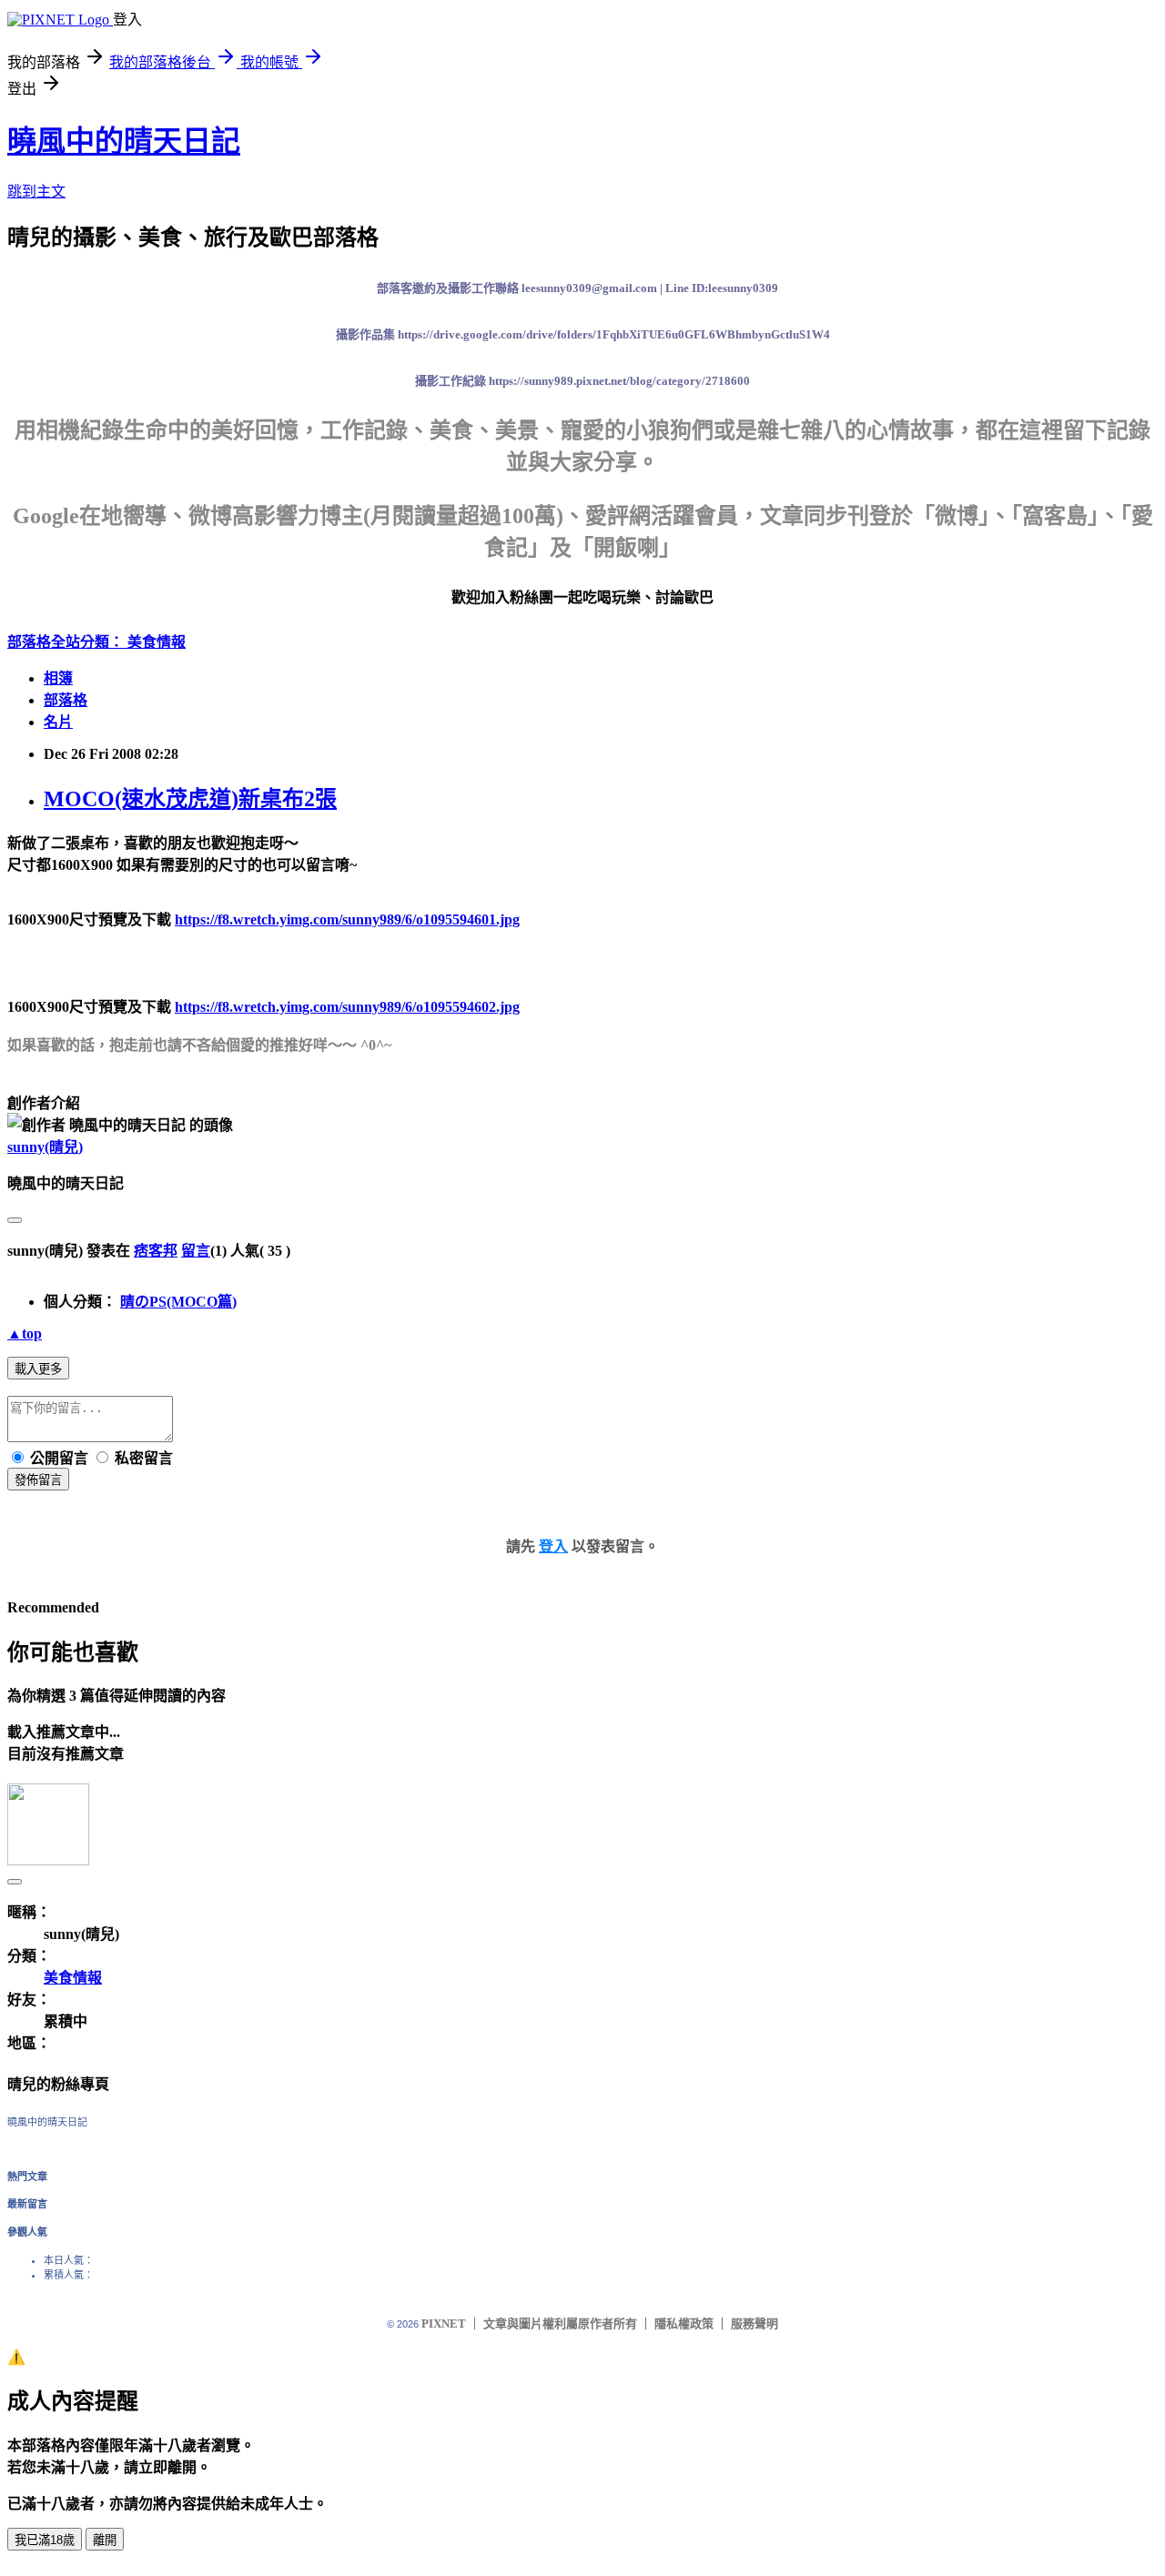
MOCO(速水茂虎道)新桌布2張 (190, 799)
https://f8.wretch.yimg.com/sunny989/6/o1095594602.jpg (347, 1007)
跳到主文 (36, 192)
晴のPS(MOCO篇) (178, 1302)
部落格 (66, 700)
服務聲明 (755, 2323)
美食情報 (157, 642)
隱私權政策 (684, 2323)
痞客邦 (156, 1251)
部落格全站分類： (67, 642)
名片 (58, 722)
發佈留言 (38, 1480)
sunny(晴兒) (45, 1147)
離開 (105, 2540)
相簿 (58, 678)
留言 (196, 1251)
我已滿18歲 (45, 2540)
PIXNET (444, 2323)
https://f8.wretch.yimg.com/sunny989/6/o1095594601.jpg (347, 919)
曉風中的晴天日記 (124, 141)
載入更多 (38, 1369)
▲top (25, 1333)
